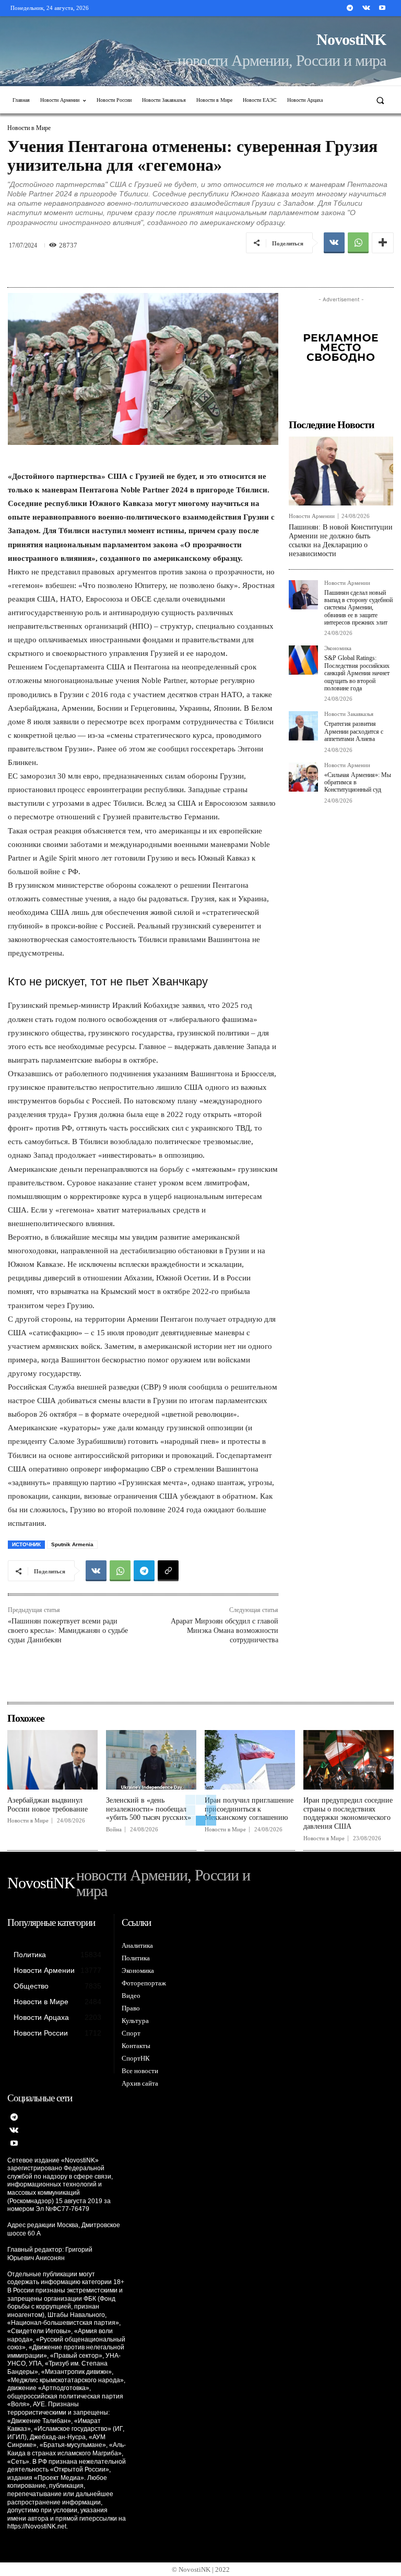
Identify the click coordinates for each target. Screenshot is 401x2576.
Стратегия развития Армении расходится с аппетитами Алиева (354, 731)
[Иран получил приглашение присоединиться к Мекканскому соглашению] (250, 1760)
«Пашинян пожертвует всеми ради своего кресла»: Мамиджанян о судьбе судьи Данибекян (68, 1631)
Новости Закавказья (349, 714)
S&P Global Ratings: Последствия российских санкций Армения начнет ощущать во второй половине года (357, 673)
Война (114, 1830)
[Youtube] (382, 8)
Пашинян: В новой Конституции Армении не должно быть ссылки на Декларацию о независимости (341, 540)
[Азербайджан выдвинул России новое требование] (52, 1760)
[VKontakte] (366, 8)
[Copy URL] (168, 1571)
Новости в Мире (29, 128)
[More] (383, 243)
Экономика (338, 648)
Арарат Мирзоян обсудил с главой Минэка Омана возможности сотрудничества (225, 1631)
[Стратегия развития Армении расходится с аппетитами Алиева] (303, 726)
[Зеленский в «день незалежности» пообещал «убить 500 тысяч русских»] (151, 1760)
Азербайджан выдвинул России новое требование (48, 1805)
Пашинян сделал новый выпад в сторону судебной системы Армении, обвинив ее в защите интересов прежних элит (358, 608)
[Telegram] (350, 8)
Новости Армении (312, 516)
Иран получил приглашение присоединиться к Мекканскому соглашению (249, 1809)
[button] (380, 100)
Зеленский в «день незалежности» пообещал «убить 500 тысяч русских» (149, 1809)
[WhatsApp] (358, 243)
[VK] (334, 243)
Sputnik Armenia (72, 1544)
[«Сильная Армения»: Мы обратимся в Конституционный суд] (303, 777)
